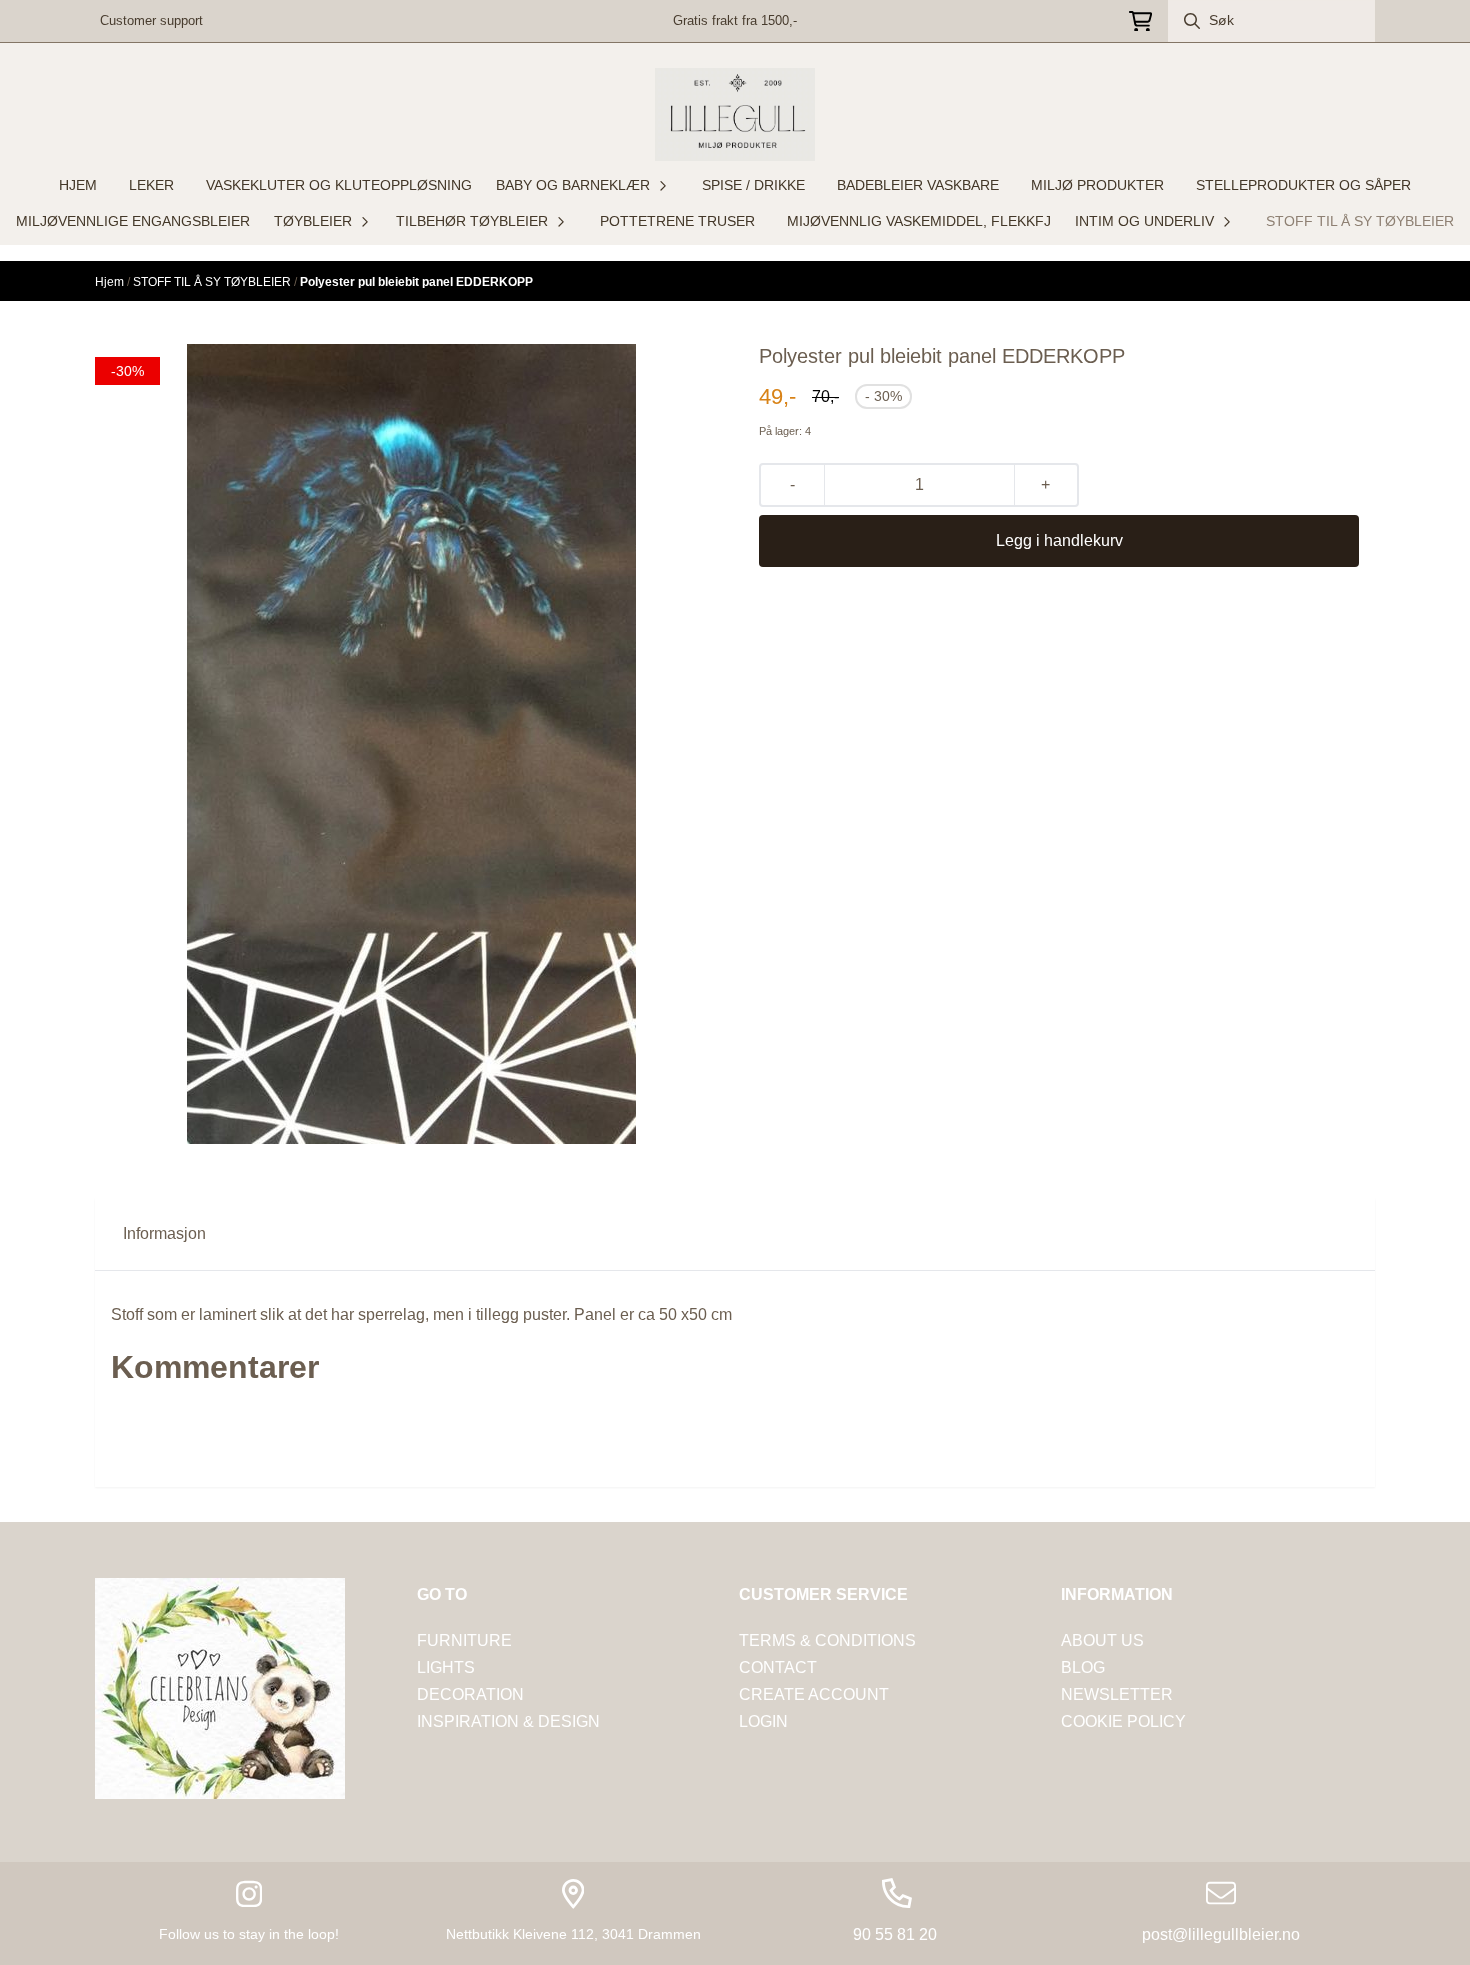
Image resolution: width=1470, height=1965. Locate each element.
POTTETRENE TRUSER (677, 221)
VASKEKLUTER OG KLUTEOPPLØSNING (339, 185)
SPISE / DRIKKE (753, 185)
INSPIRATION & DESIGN (508, 1721)
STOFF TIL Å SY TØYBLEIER (1360, 221)
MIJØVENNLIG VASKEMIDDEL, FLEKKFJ (919, 221)
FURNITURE (464, 1640)
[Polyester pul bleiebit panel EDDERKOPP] (411, 744)
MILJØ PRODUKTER (1097, 185)
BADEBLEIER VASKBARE (918, 185)
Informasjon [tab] (164, 1233)
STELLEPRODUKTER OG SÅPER (1303, 185)
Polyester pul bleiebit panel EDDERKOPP (416, 282)
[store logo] (735, 114)
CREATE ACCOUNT (814, 1694)
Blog (1083, 1667)
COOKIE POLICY (1123, 1721)
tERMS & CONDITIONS (827, 1640)
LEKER (151, 185)
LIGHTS (446, 1667)
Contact (778, 1667)
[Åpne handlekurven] (1140, 21)
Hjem (111, 282)
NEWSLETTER (1117, 1694)
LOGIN (763, 1721)
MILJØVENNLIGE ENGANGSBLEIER (133, 221)
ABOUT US (1102, 1640)
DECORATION (470, 1694)
